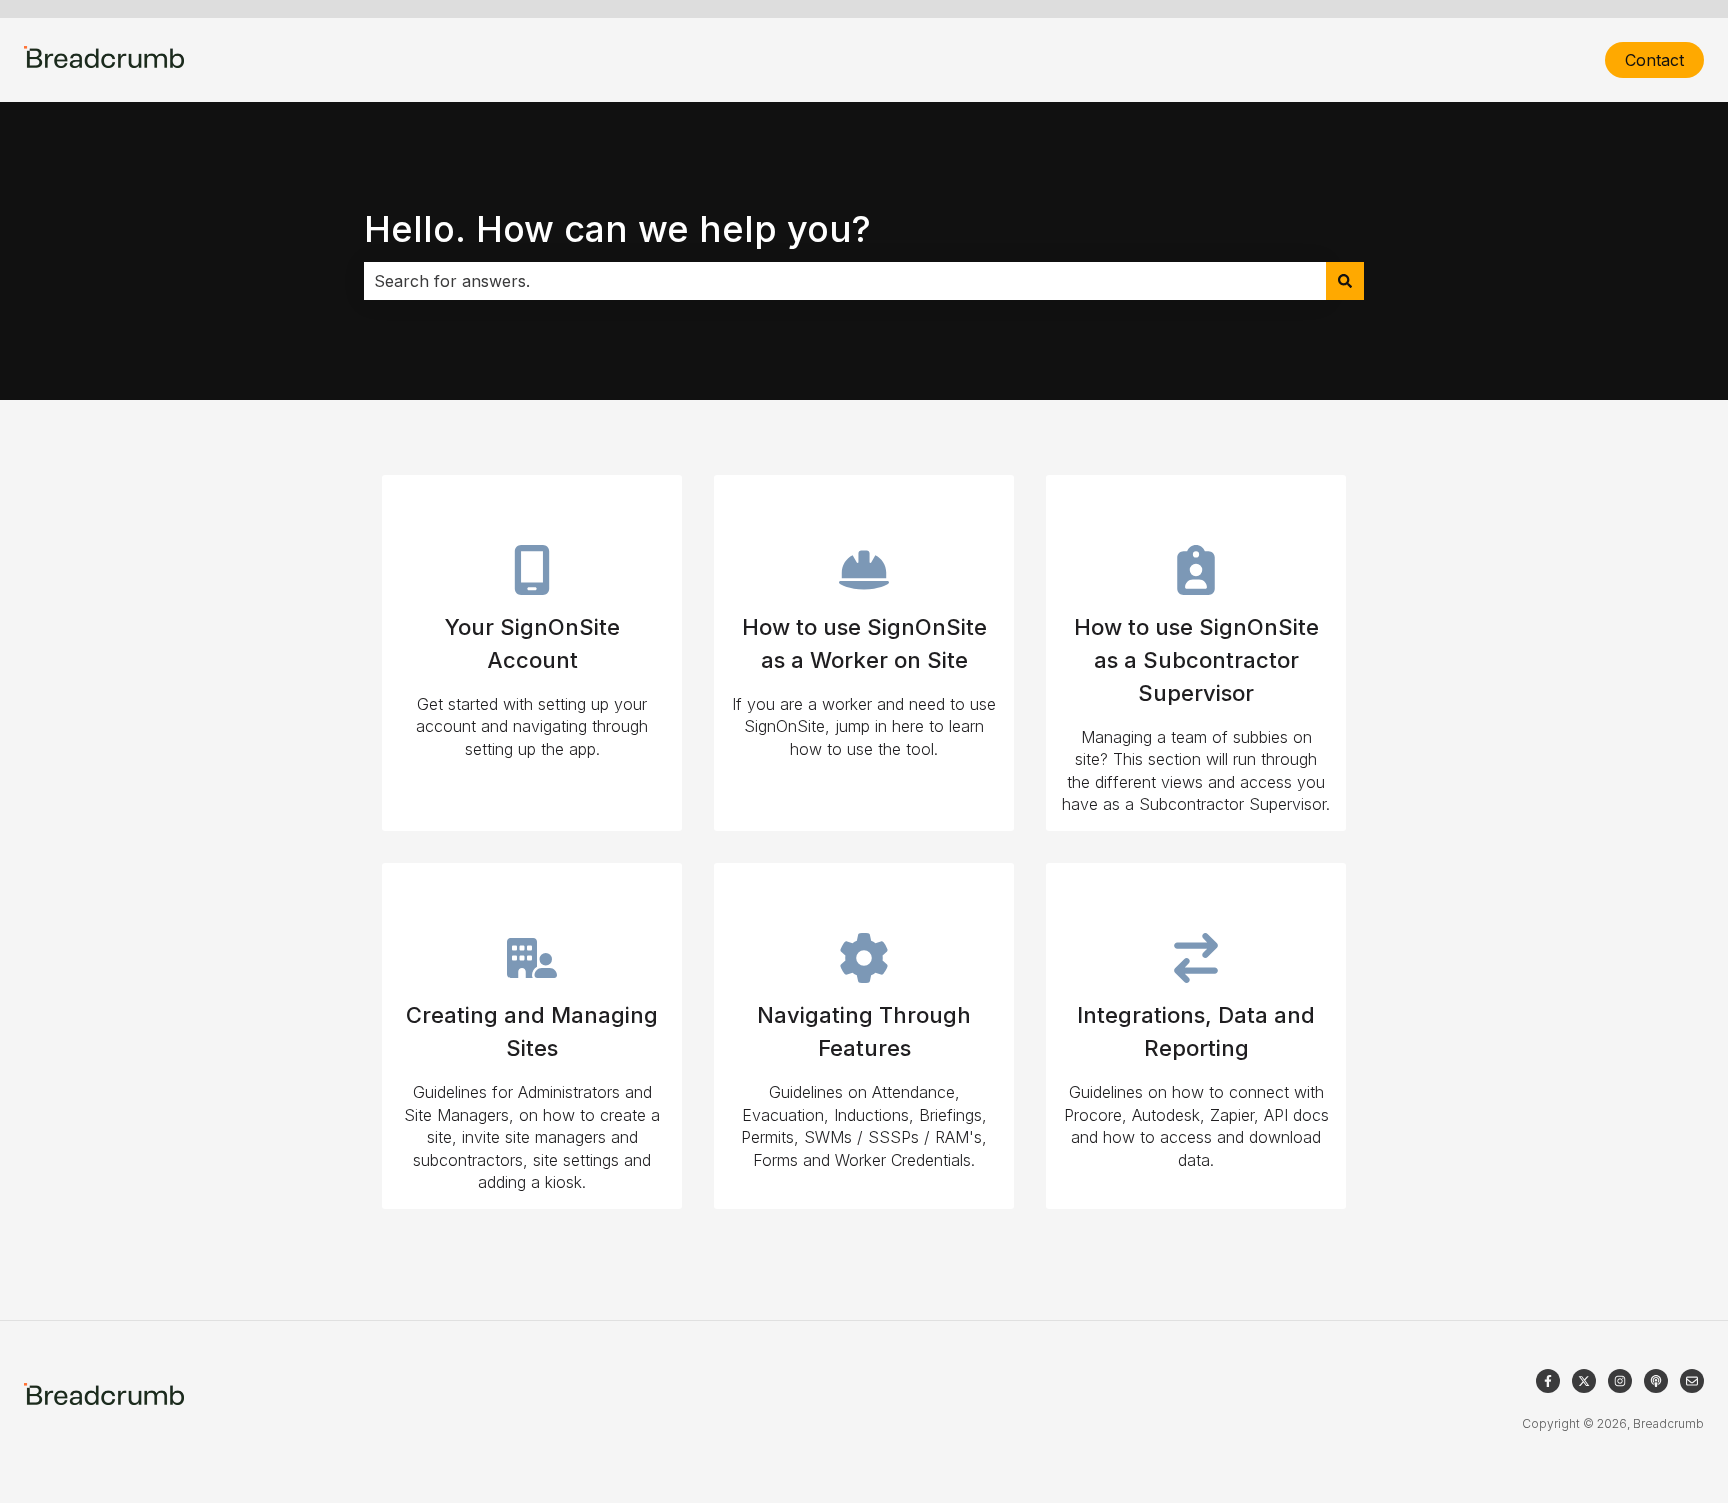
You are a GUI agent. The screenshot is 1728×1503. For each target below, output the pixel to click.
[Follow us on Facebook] (1548, 1381)
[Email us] (1692, 1381)
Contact (1654, 60)
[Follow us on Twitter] (1584, 1381)
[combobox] (845, 281)
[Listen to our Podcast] (1656, 1381)
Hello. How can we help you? (617, 229)
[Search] (1345, 281)
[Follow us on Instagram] (1620, 1381)
